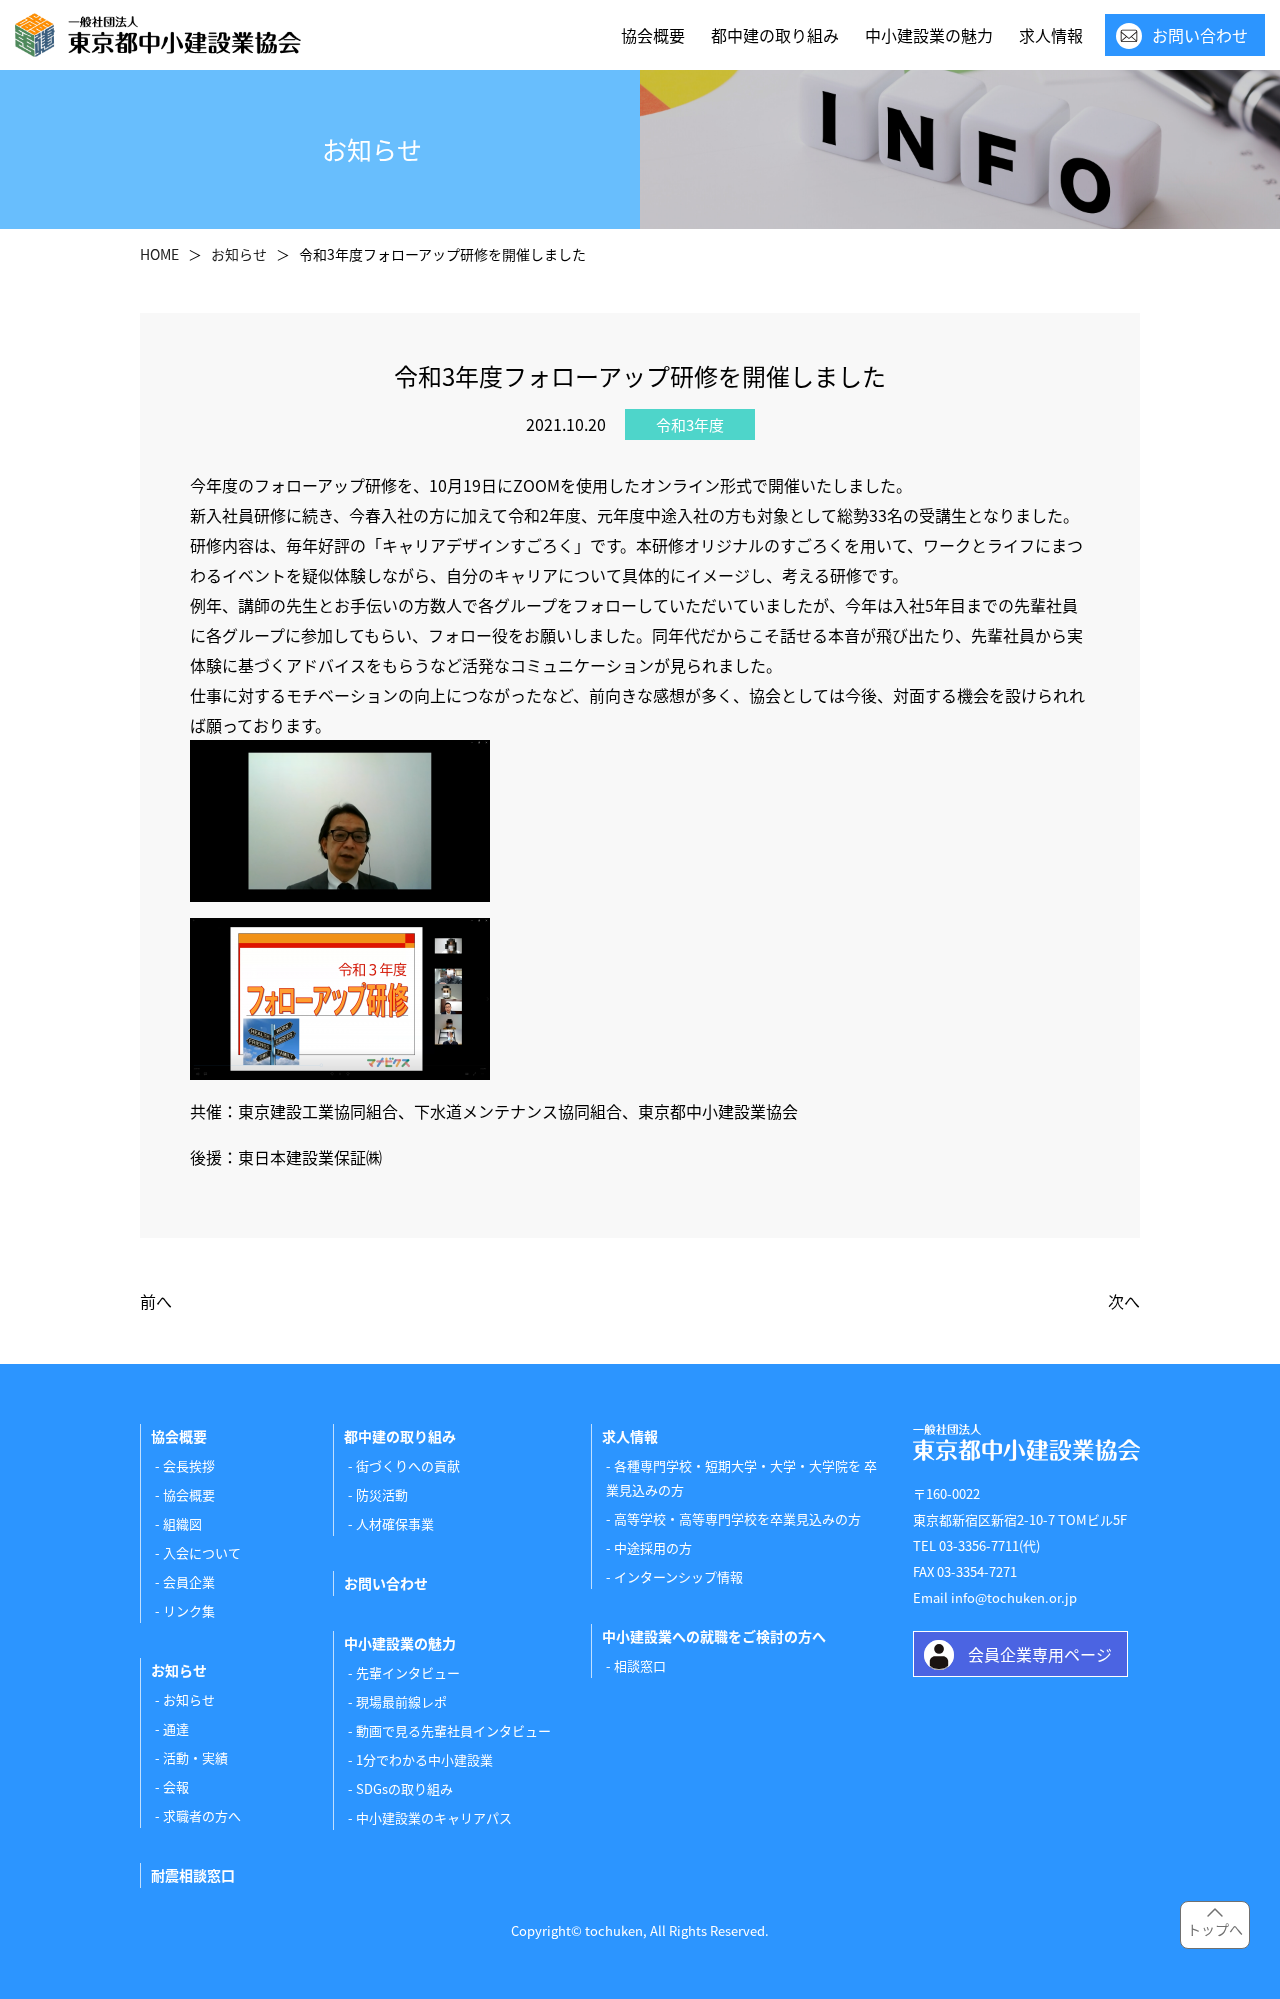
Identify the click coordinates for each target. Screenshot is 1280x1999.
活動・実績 (195, 1757)
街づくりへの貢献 (408, 1465)
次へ (1124, 1301)
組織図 (182, 1523)
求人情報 (1051, 35)
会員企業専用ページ (1040, 1654)
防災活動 (382, 1494)
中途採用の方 (653, 1547)
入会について (202, 1552)
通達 (176, 1728)
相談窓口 (640, 1665)
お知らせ (189, 1699)
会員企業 (189, 1581)
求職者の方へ (202, 1815)
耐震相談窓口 (193, 1875)
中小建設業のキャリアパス (434, 1817)
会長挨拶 (189, 1465)
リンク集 (189, 1610)
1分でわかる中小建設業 (424, 1759)
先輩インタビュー (408, 1672)
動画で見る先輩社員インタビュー (453, 1730)
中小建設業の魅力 (929, 35)
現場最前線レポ (401, 1701)
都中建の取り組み (775, 35)
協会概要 (653, 35)
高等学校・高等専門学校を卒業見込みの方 (737, 1518)
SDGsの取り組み (404, 1788)
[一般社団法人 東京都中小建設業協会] (158, 35)
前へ (156, 1301)
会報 (176, 1786)
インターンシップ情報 (678, 1576)
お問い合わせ (1200, 35)
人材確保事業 (395, 1523)
